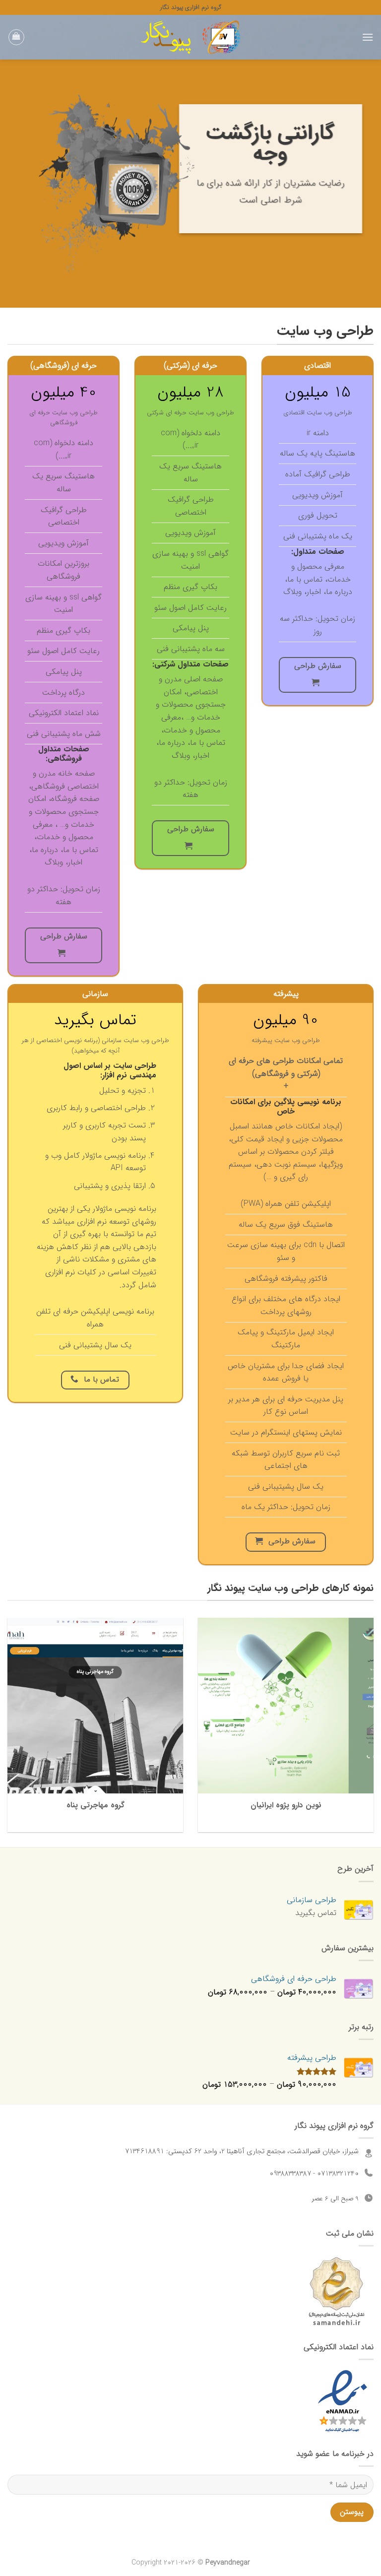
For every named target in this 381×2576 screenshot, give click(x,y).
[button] (368, 37)
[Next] (13, 184)
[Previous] (361, 184)
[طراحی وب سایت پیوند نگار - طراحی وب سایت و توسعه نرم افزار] (190, 37)
